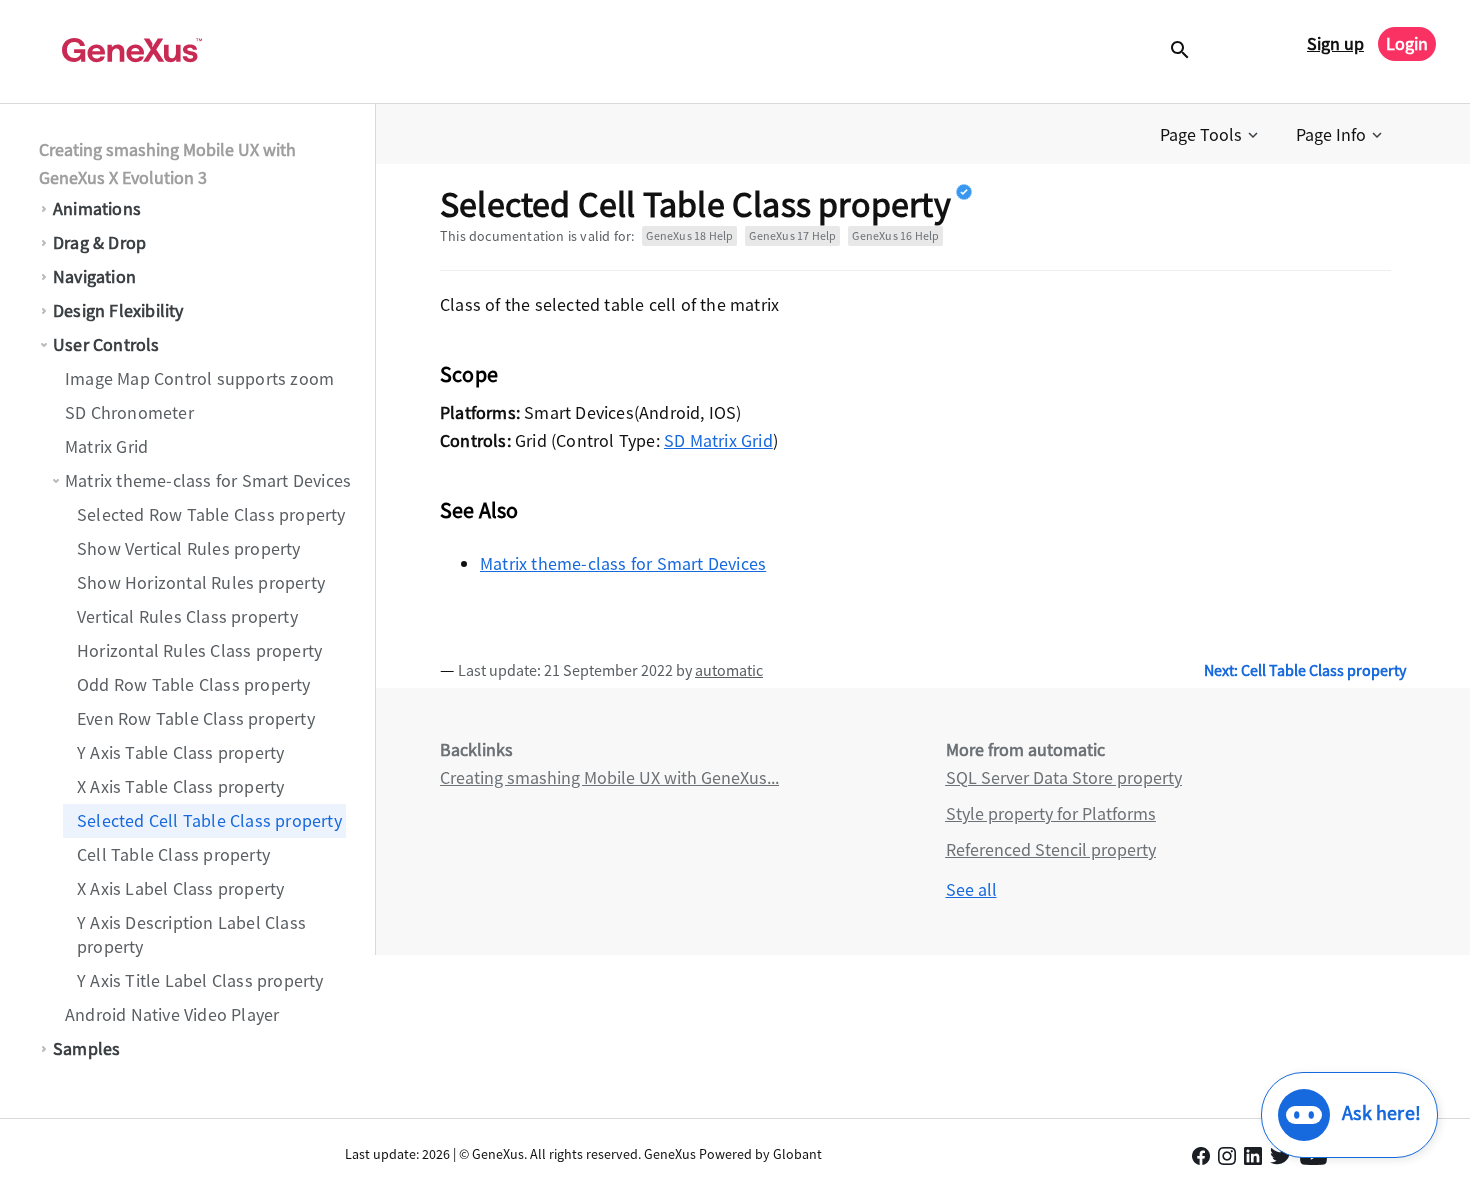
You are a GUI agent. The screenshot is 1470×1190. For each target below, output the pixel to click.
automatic (729, 670)
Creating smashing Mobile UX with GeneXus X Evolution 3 (167, 163)
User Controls (106, 344)
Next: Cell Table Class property (1305, 670)
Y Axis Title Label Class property (200, 980)
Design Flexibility (118, 310)
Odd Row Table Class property (194, 684)
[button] (1211, 135)
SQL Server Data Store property (1064, 777)
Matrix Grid (106, 446)
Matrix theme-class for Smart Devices (208, 480)
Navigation (94, 276)
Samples (86, 1048)
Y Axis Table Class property (180, 752)
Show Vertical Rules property (189, 548)
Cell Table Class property (173, 854)
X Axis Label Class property (180, 888)
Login (1407, 43)
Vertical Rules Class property (187, 616)
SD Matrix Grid (718, 440)
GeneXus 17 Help (792, 235)
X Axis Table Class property (180, 786)
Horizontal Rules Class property (199, 650)
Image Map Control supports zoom (199, 378)
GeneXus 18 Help (689, 235)
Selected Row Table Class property (211, 514)
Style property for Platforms (1051, 813)
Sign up (1335, 43)
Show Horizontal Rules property (201, 582)
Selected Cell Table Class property (209, 820)
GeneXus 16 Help (895, 235)
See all (971, 889)
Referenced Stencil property (1051, 849)
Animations (97, 208)
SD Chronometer (129, 412)
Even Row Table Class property (196, 718)
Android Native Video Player (172, 1014)
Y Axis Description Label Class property (191, 934)
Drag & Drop (99, 242)
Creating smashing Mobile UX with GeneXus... (609, 777)
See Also (479, 510)
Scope (469, 374)
